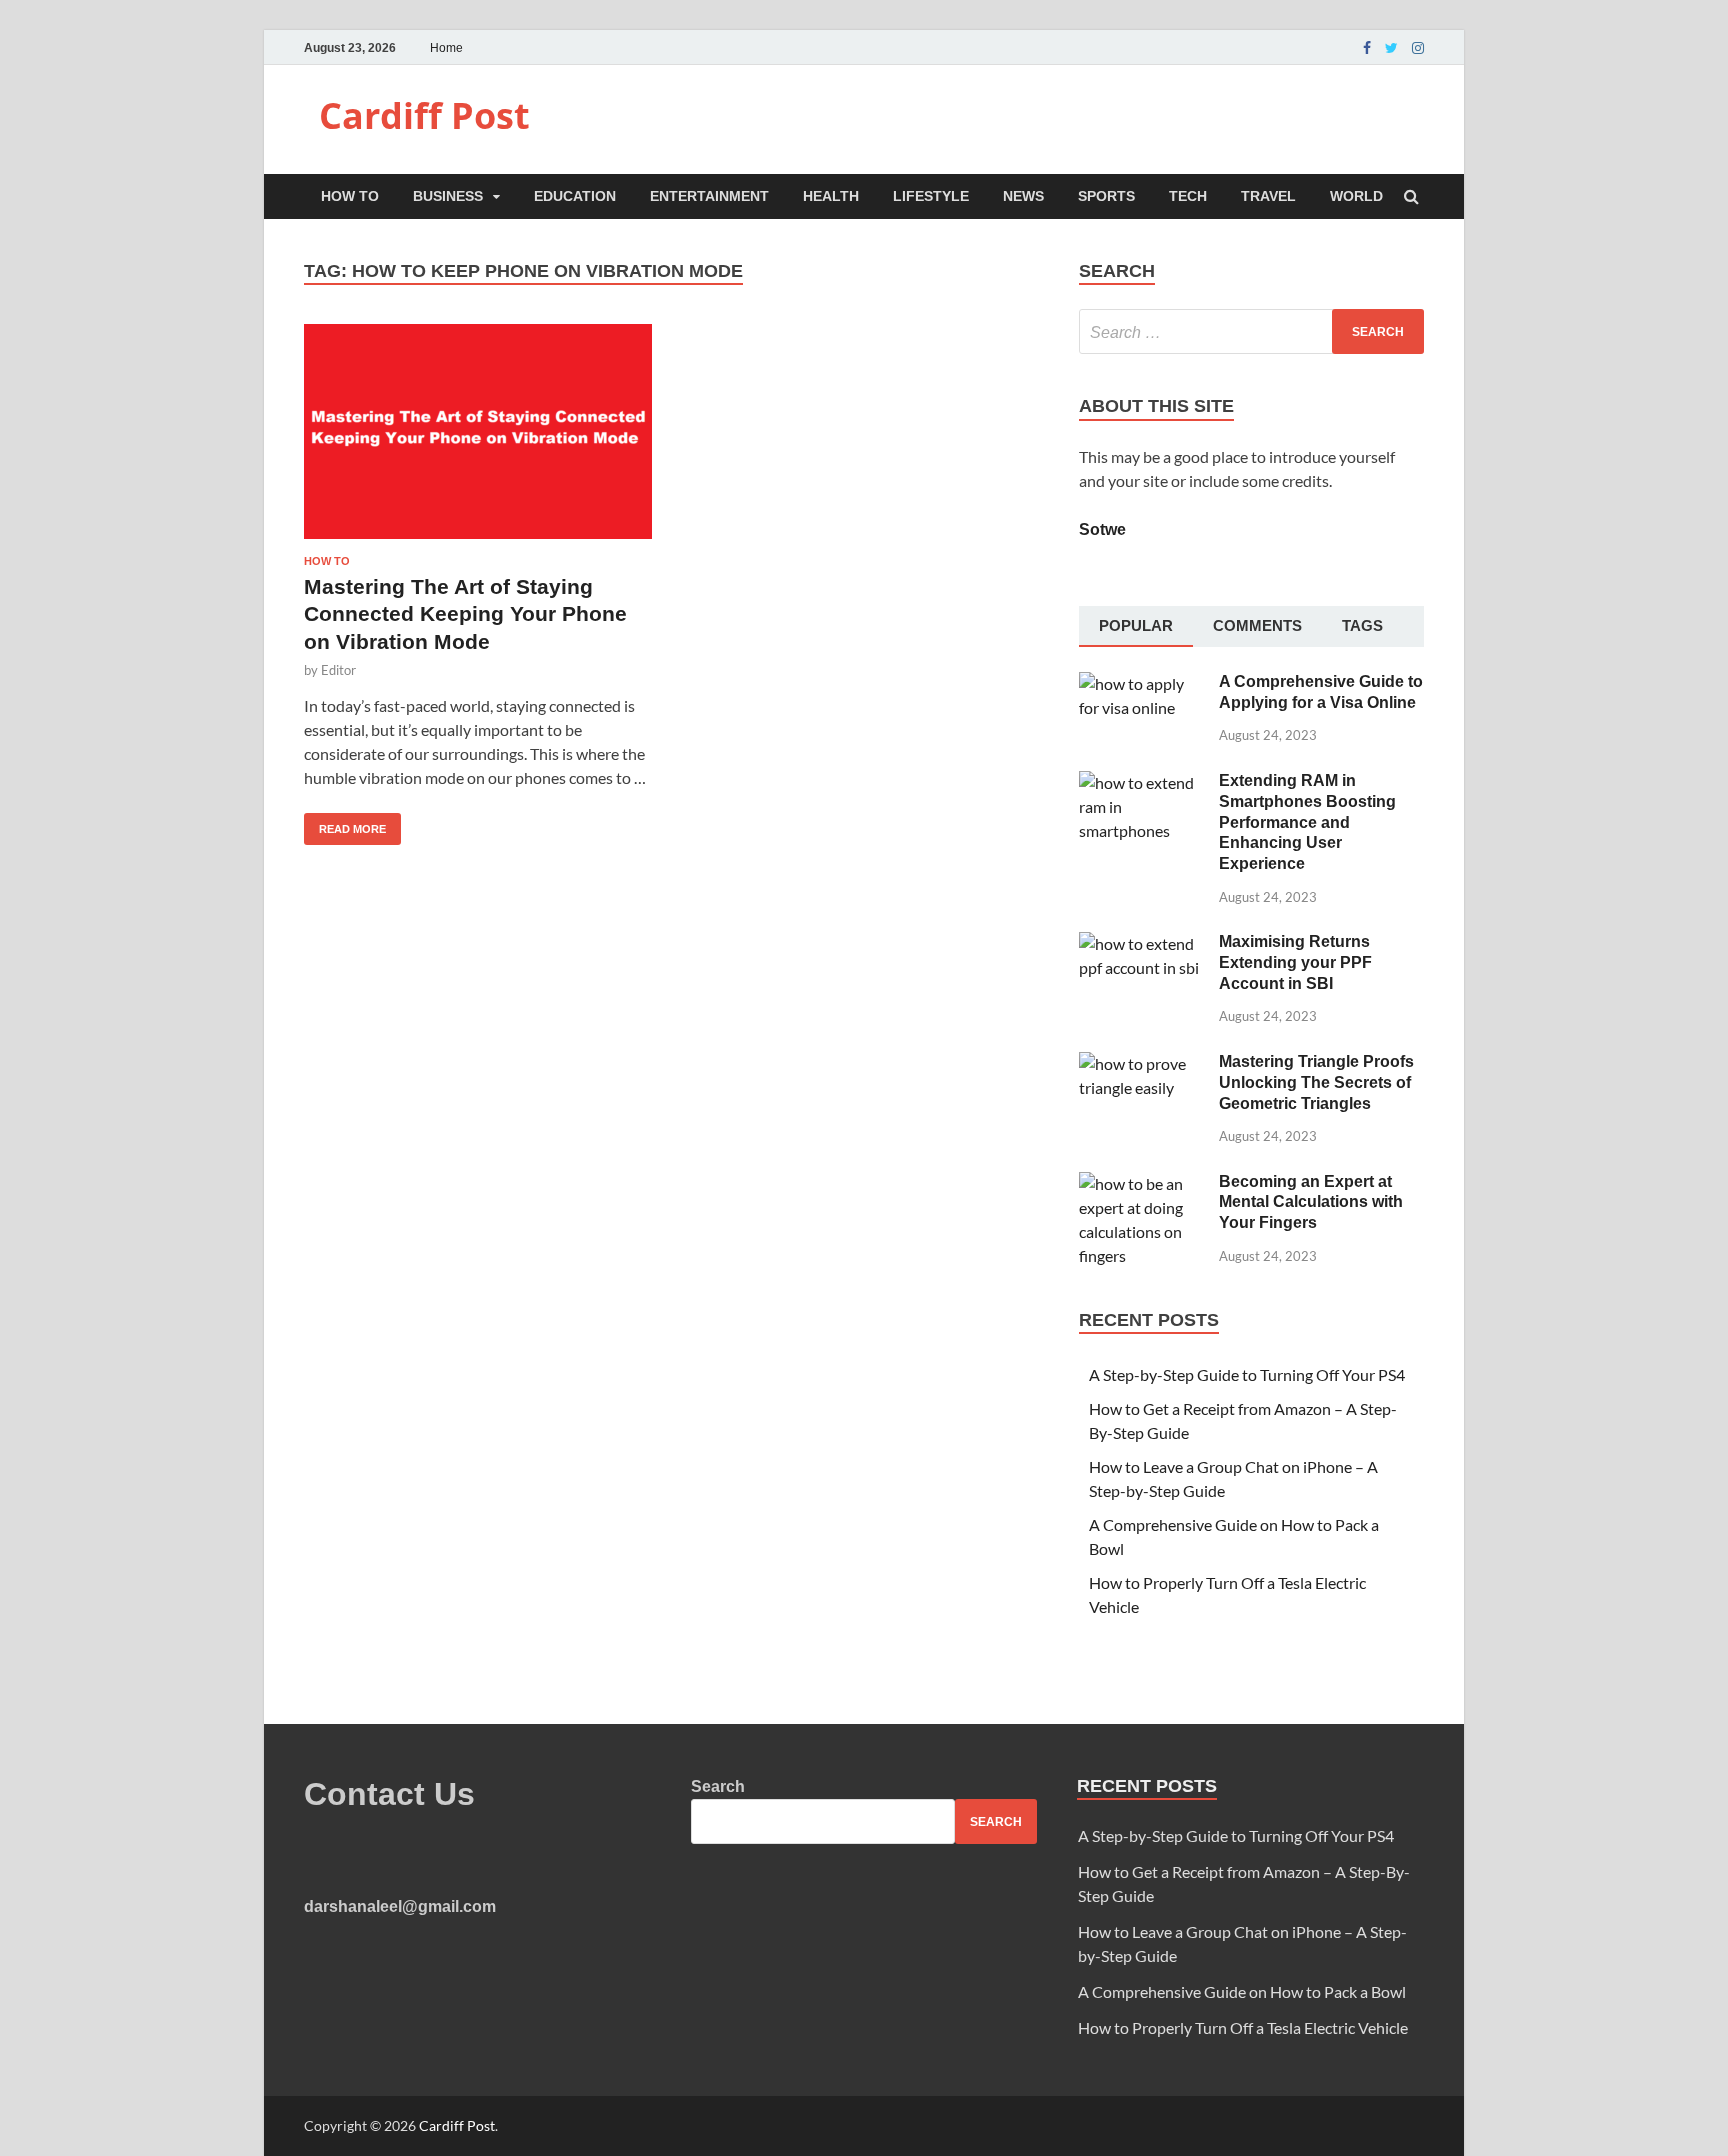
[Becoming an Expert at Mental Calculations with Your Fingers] (1141, 1183)
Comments (1257, 625)
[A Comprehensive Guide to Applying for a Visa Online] (1141, 683)
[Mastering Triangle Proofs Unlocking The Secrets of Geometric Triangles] (1141, 1063)
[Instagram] (1418, 47)
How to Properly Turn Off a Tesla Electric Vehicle (1243, 2027)
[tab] (1136, 627)
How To (350, 196)
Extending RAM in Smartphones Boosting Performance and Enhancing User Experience (1307, 822)
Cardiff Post (424, 115)
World (1356, 196)
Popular (1136, 625)
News (1023, 196)
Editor (338, 670)
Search (718, 1786)
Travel (1268, 196)
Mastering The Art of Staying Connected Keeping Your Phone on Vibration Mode (465, 614)
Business (448, 196)
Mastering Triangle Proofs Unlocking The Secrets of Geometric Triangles (1316, 1082)
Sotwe (1102, 529)
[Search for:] (1251, 331)
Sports (1106, 196)
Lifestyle (931, 196)
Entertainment (709, 196)
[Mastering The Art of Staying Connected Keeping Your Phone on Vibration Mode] (478, 439)
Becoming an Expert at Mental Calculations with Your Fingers (1311, 1202)
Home (446, 48)
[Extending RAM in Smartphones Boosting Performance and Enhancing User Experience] (1141, 782)
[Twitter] (1391, 47)
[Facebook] (1367, 47)
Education (575, 196)
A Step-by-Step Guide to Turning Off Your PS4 (1247, 1374)
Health (831, 196)
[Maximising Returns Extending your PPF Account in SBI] (1141, 943)
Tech (1188, 196)
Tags (1362, 625)
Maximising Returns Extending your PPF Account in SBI (1295, 962)
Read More (345, 824)
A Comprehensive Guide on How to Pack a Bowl (1242, 1991)
